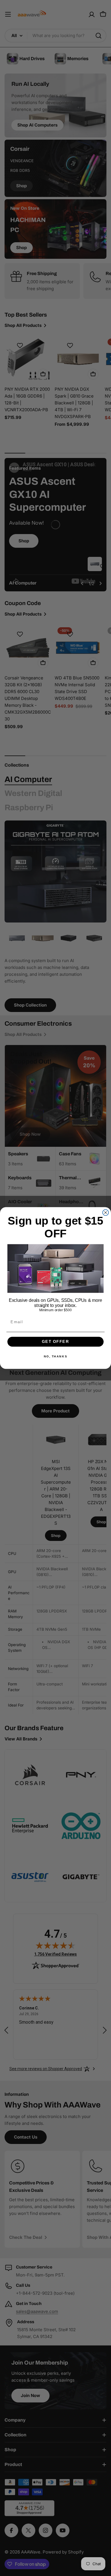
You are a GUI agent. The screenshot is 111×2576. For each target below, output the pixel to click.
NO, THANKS (55, 1357)
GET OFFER (55, 1342)
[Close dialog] (106, 1212)
